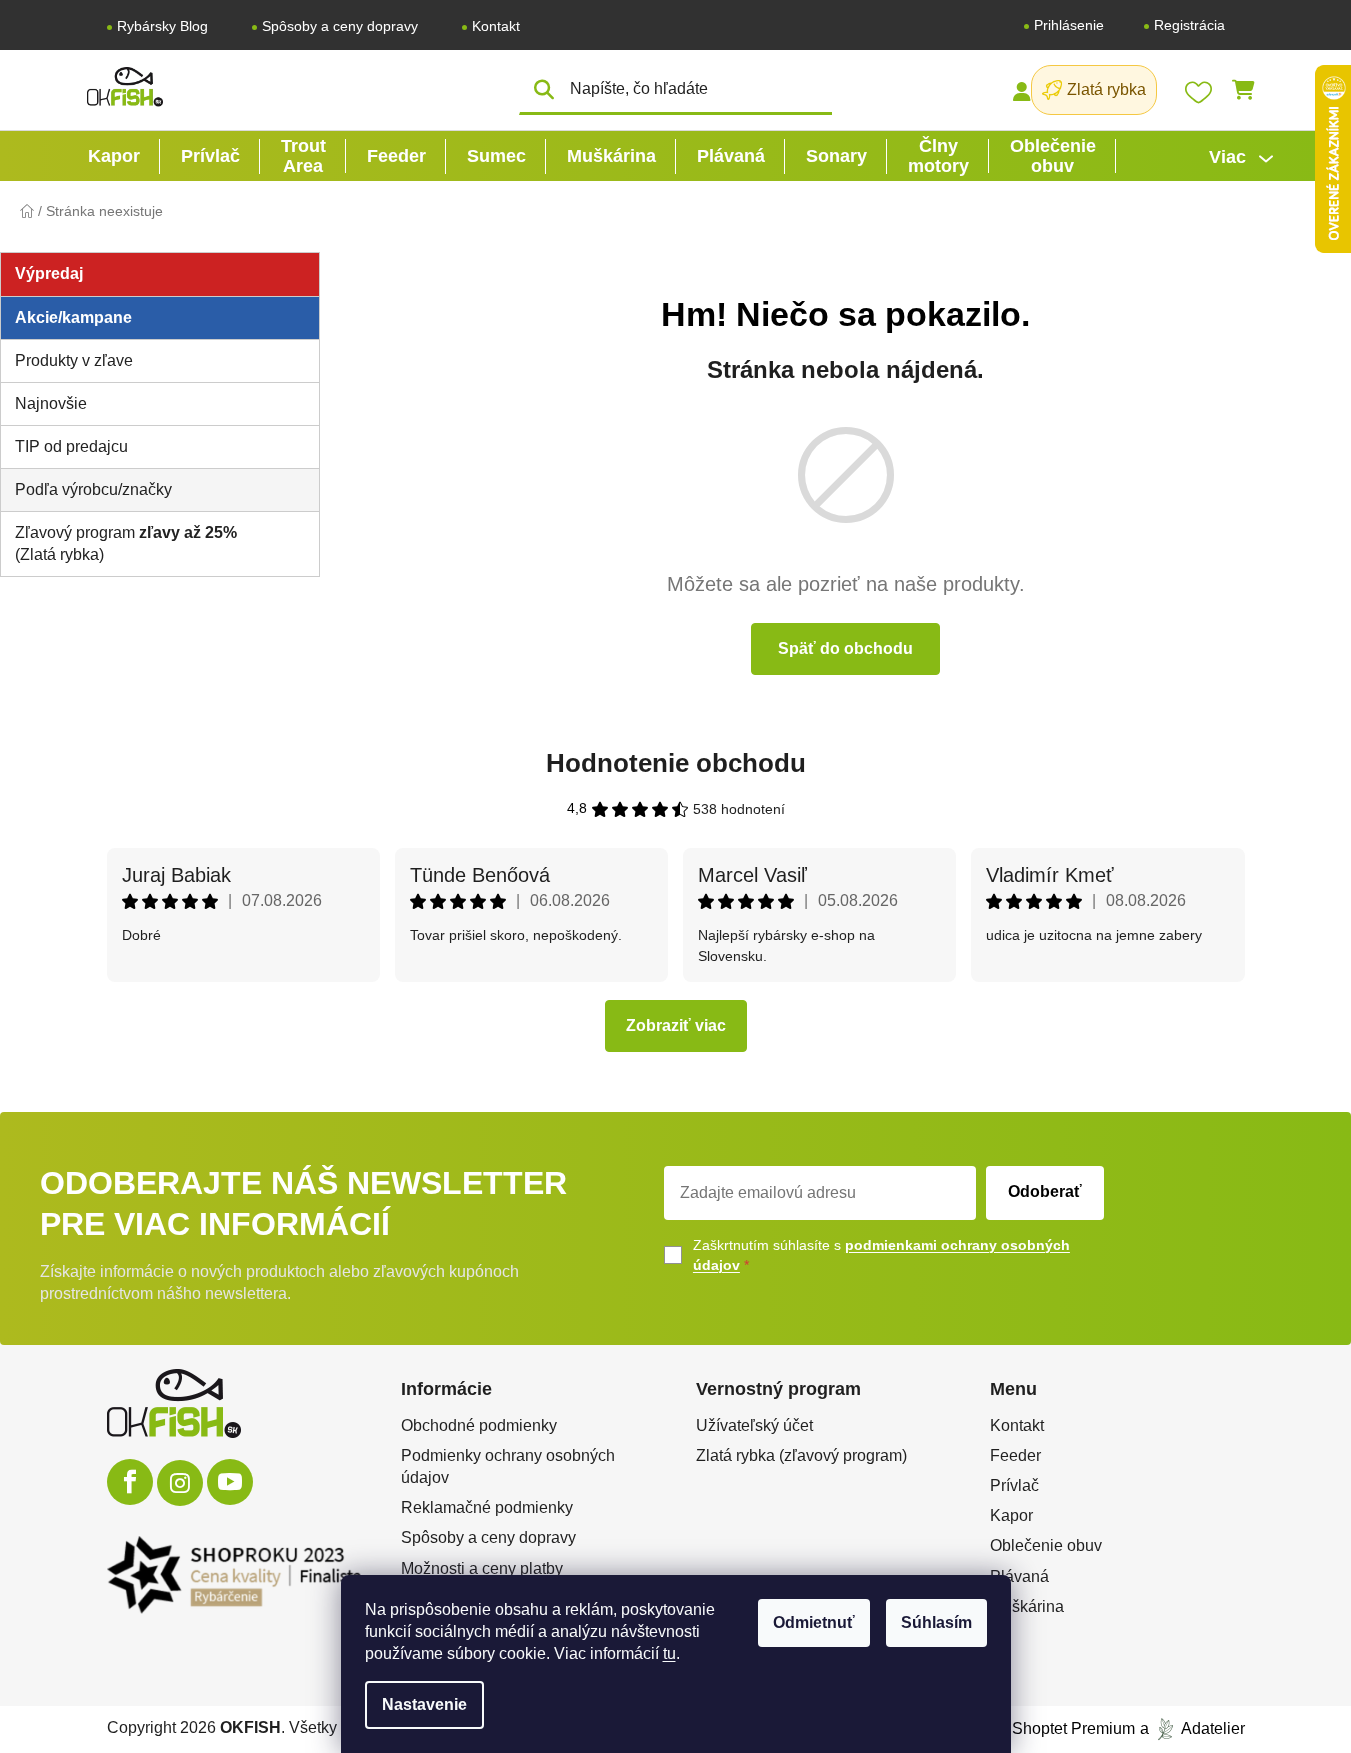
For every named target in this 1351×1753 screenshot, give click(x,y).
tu (669, 1653)
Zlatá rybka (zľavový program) (801, 1455)
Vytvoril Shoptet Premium (1045, 1728)
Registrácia (1189, 25)
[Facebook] (130, 1482)
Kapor (1011, 1515)
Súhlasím (936, 1622)
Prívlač (1014, 1485)
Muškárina (1027, 1606)
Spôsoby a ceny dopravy (340, 26)
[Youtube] (230, 1482)
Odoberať (1045, 1191)
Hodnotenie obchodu (676, 763)
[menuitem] (114, 156)
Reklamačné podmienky (487, 1507)
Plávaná (1019, 1576)
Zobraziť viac (676, 1025)
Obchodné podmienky (479, 1425)
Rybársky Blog (162, 26)
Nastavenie (424, 1704)
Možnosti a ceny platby (482, 1568)
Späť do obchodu (845, 648)
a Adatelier (1192, 1728)
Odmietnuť (814, 1622)
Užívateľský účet (754, 1425)
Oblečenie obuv (1046, 1545)
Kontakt (496, 26)
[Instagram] (180, 1483)
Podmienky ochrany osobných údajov (508, 1466)
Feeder (1015, 1455)
